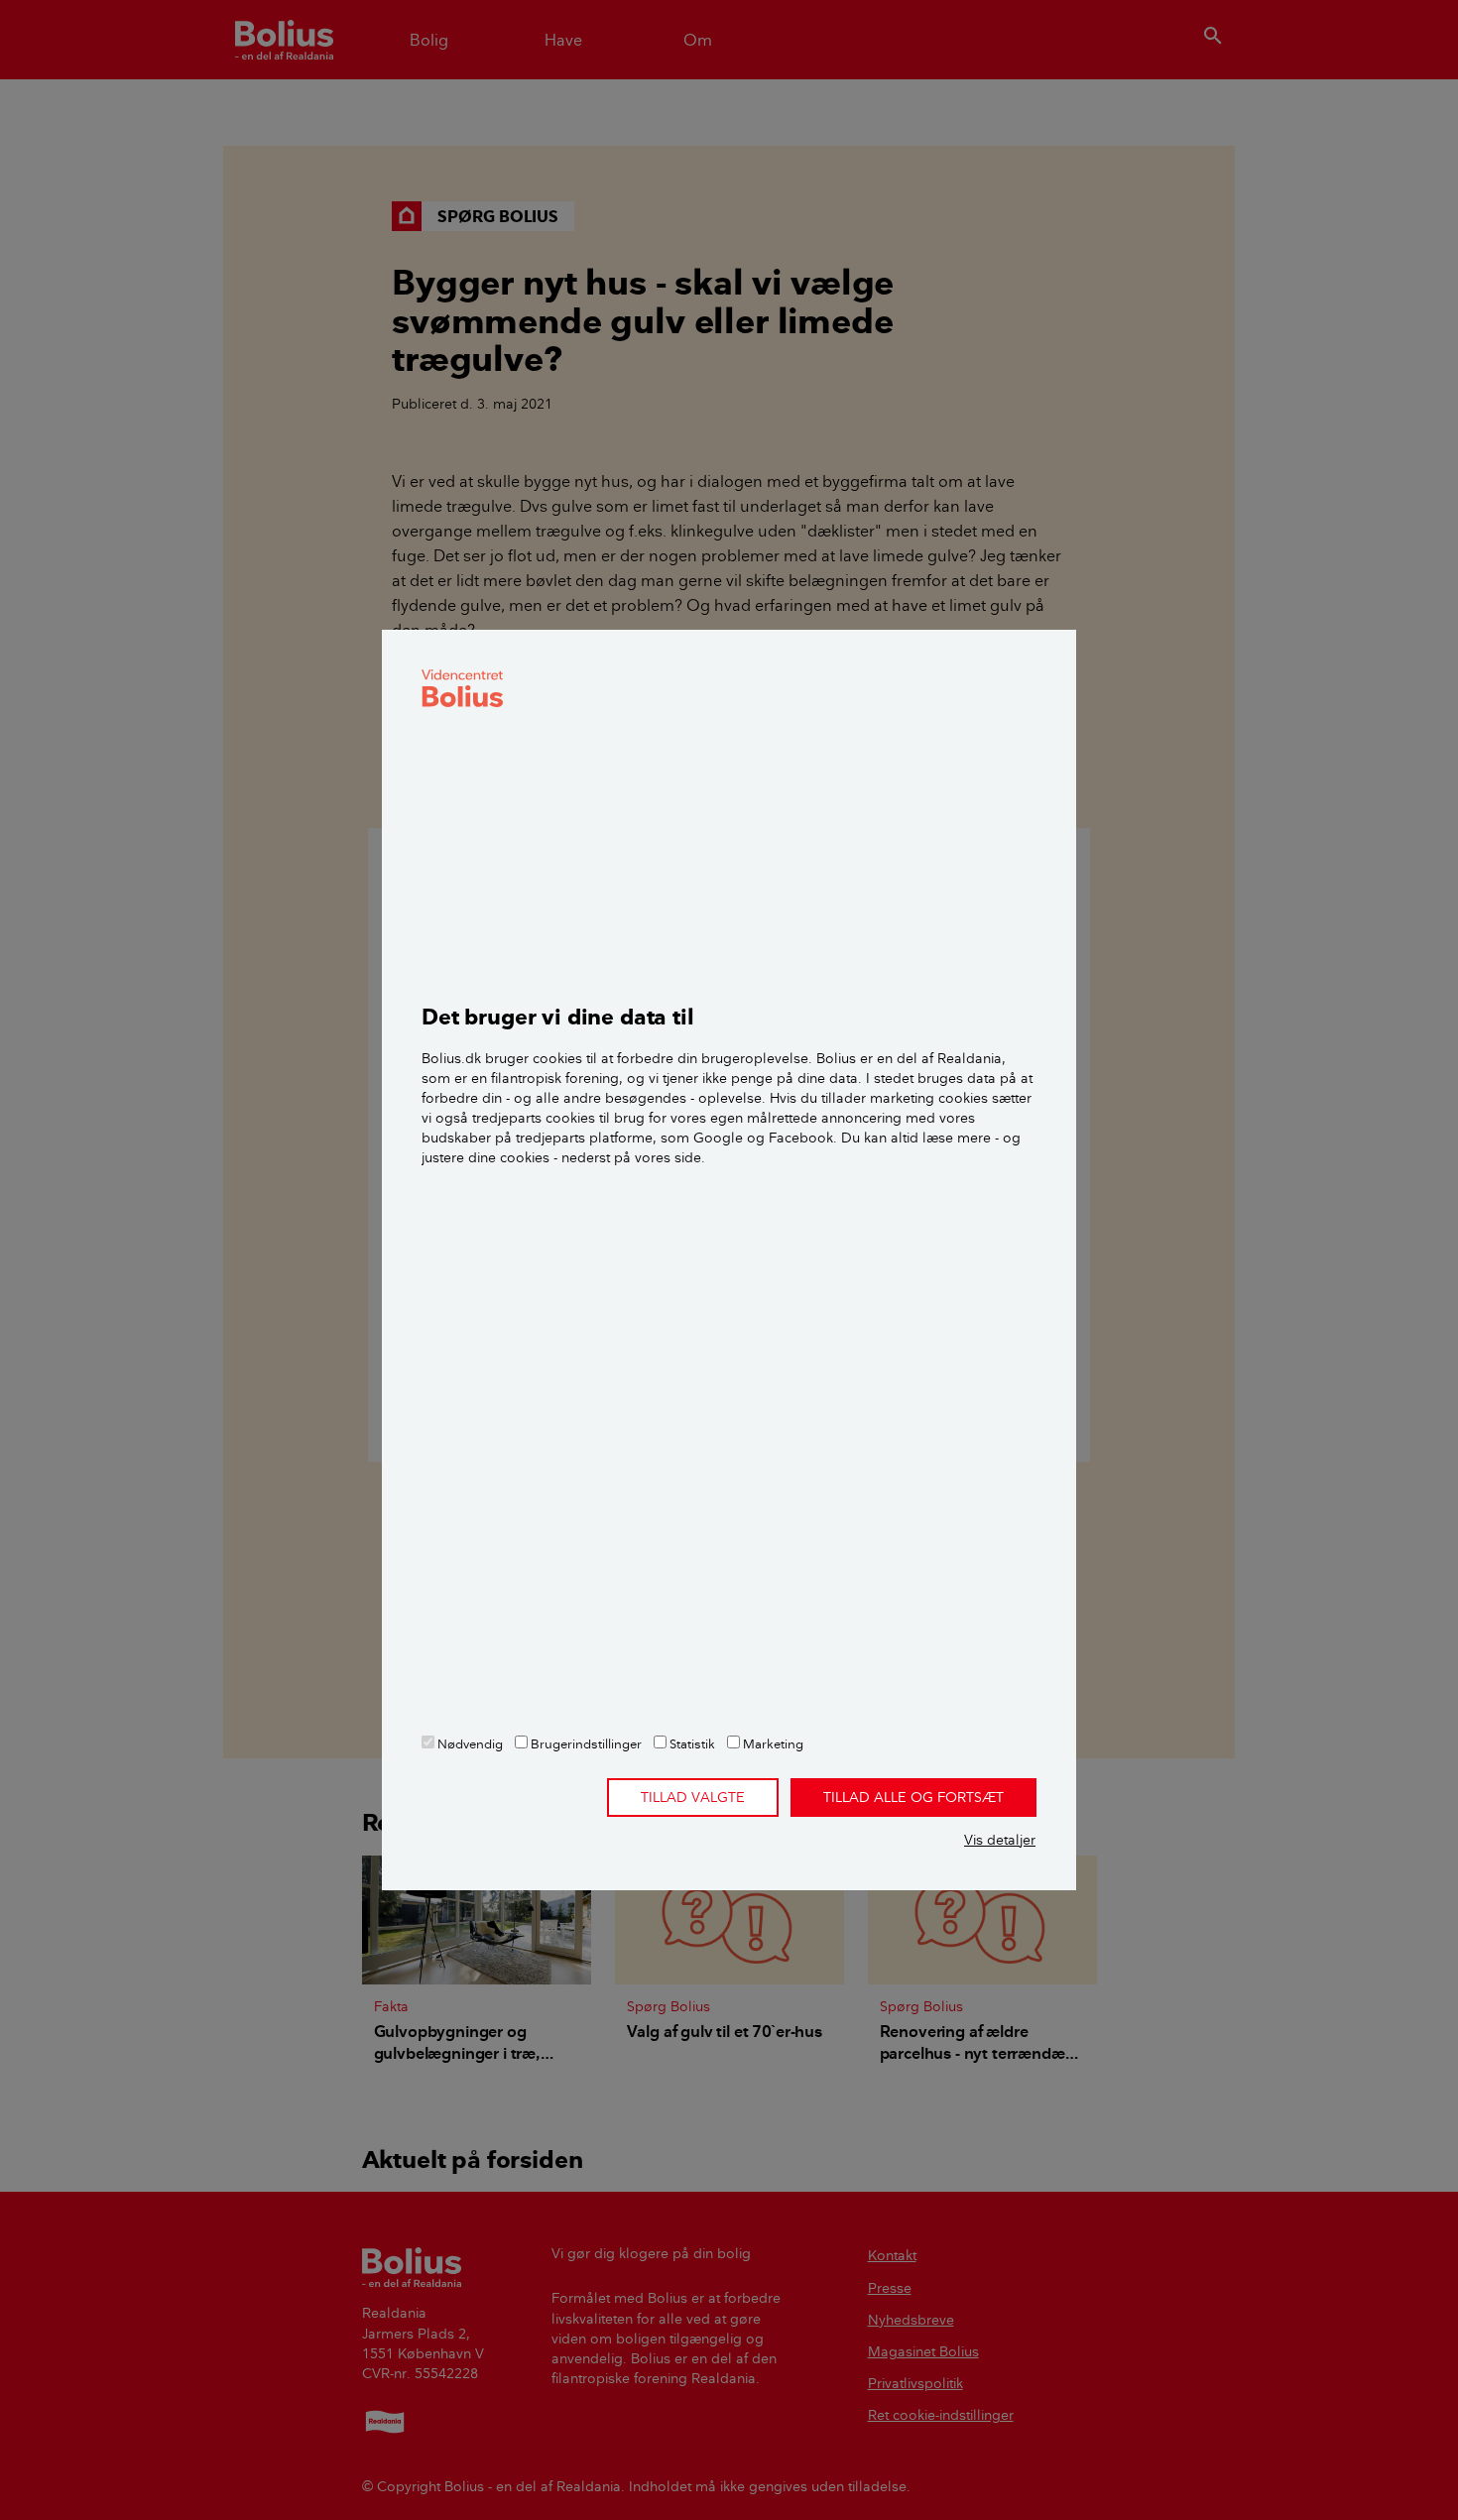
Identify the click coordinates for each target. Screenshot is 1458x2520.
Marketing (772, 1743)
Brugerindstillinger (585, 1743)
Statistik (691, 1743)
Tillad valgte (693, 1797)
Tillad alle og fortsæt (913, 1797)
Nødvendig (469, 1743)
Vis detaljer (1000, 1840)
